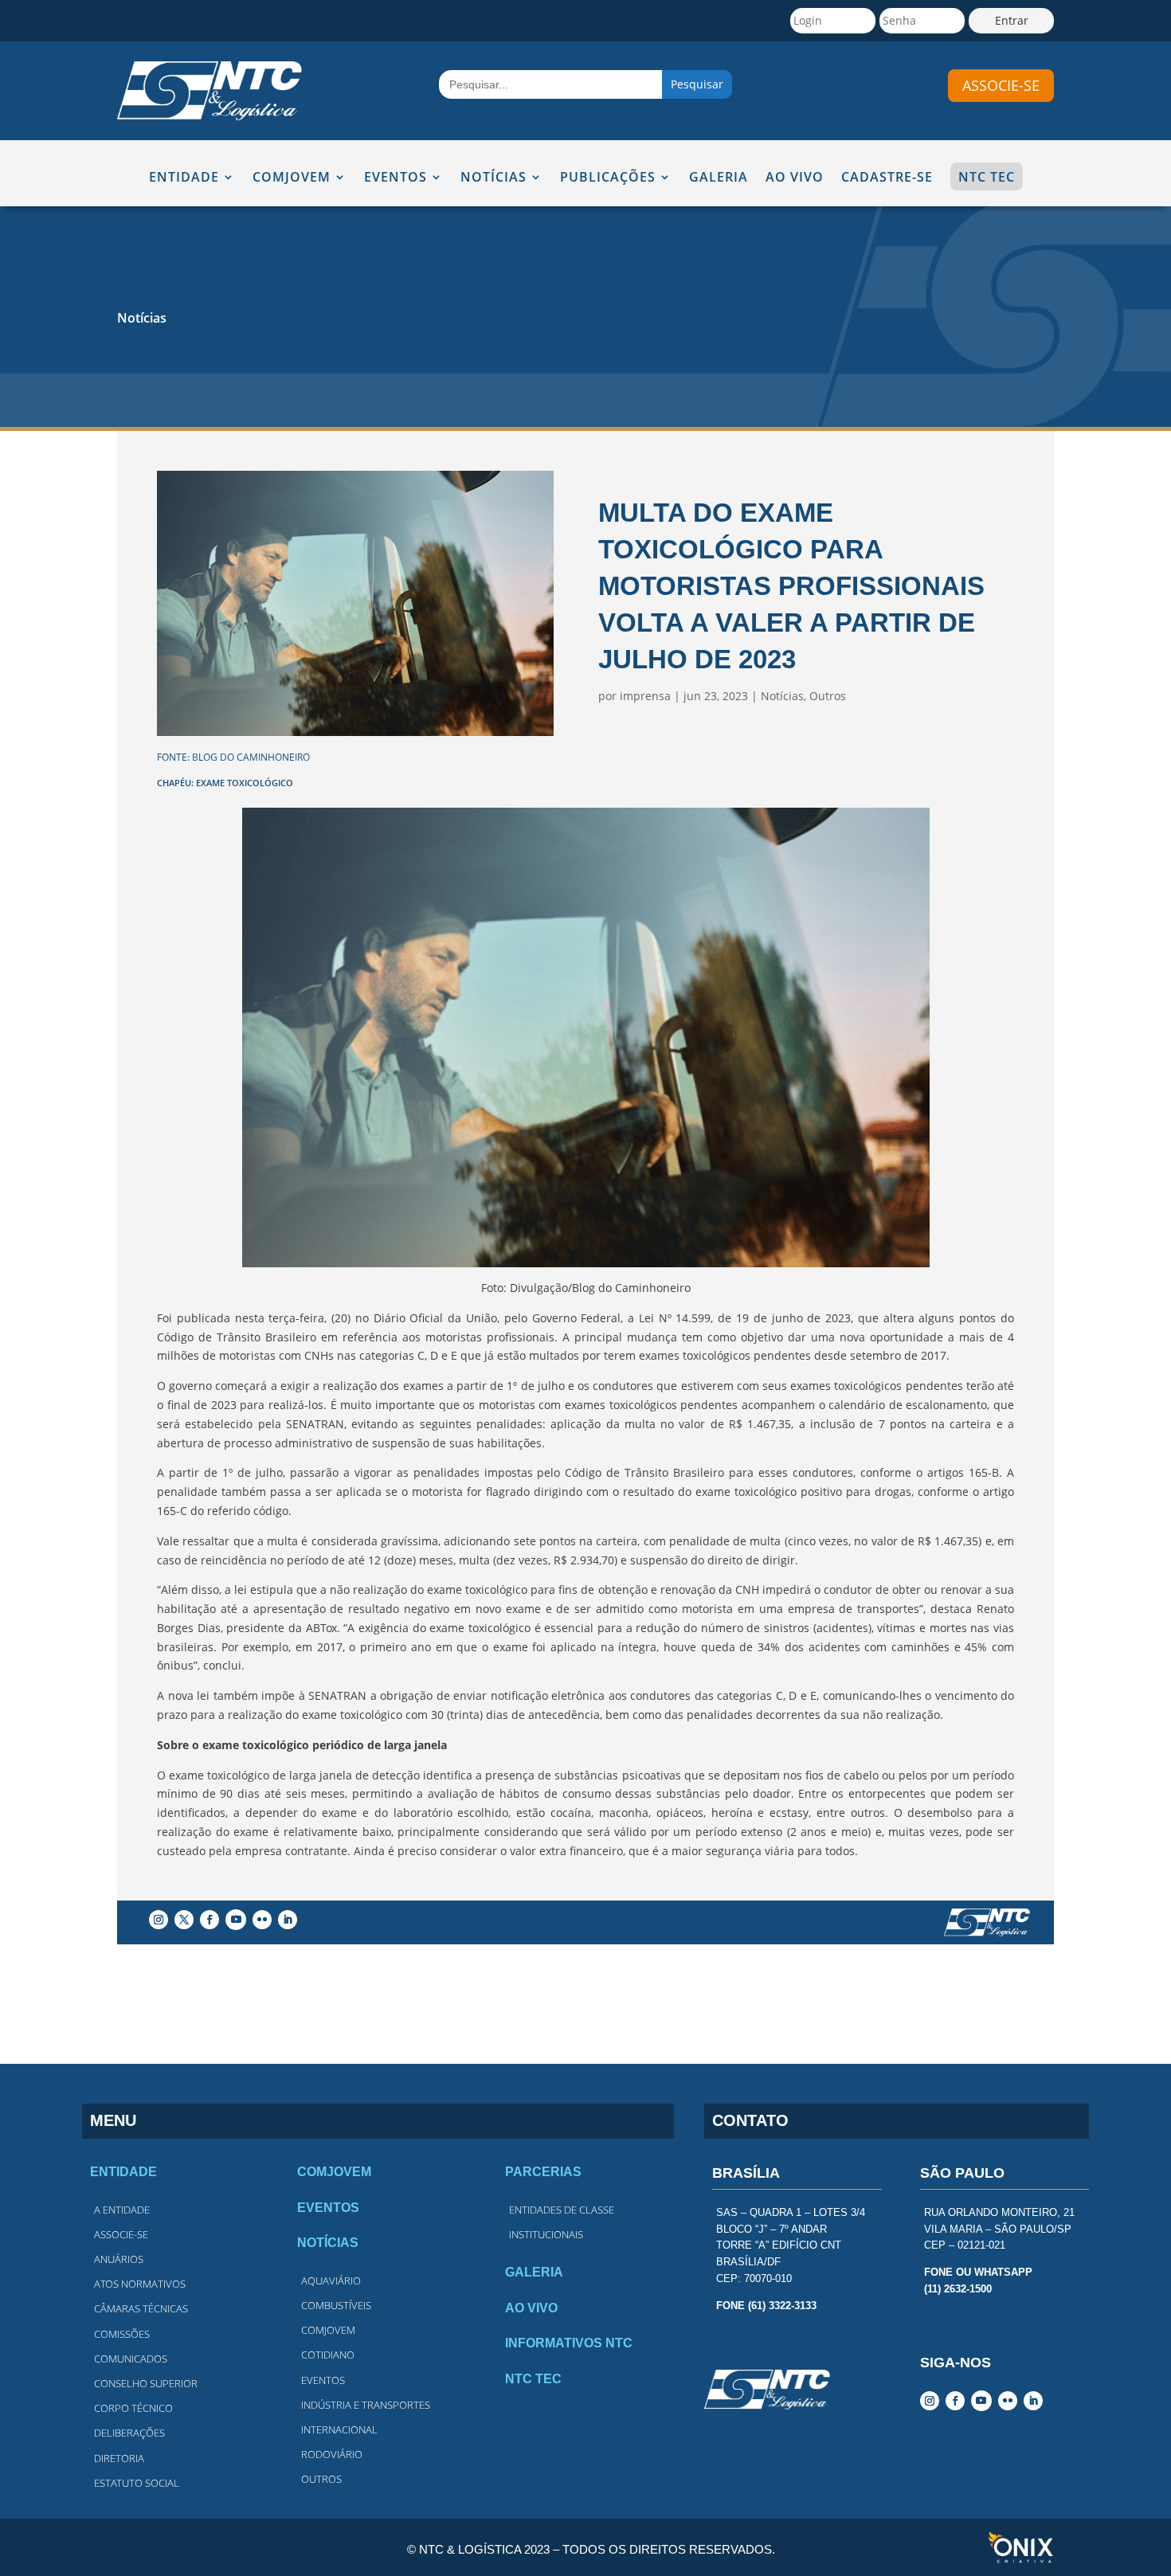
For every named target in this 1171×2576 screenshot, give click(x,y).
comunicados (131, 2359)
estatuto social (137, 2483)
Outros (828, 696)
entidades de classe (562, 2210)
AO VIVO (795, 178)
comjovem (328, 2330)
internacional (339, 2429)
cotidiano (328, 2355)
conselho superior (146, 2383)
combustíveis (336, 2305)
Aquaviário (331, 2280)
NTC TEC (987, 177)
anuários (119, 2259)
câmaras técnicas (141, 2308)
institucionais (546, 2234)
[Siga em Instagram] (159, 1920)
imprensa (645, 696)
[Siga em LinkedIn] (288, 1920)
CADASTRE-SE (887, 178)
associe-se (1001, 85)
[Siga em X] (184, 1920)
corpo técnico (133, 2408)
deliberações (129, 2433)
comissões (122, 2334)
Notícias (142, 318)
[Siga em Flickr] (262, 1920)
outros (321, 2479)
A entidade (122, 2210)
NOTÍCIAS (493, 178)
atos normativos (140, 2284)
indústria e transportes (366, 2405)
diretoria (119, 2458)
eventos (323, 2380)
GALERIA (719, 178)
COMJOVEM (292, 178)
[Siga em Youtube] (236, 1920)
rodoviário (332, 2454)
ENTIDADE (184, 178)
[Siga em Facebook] (210, 1920)
